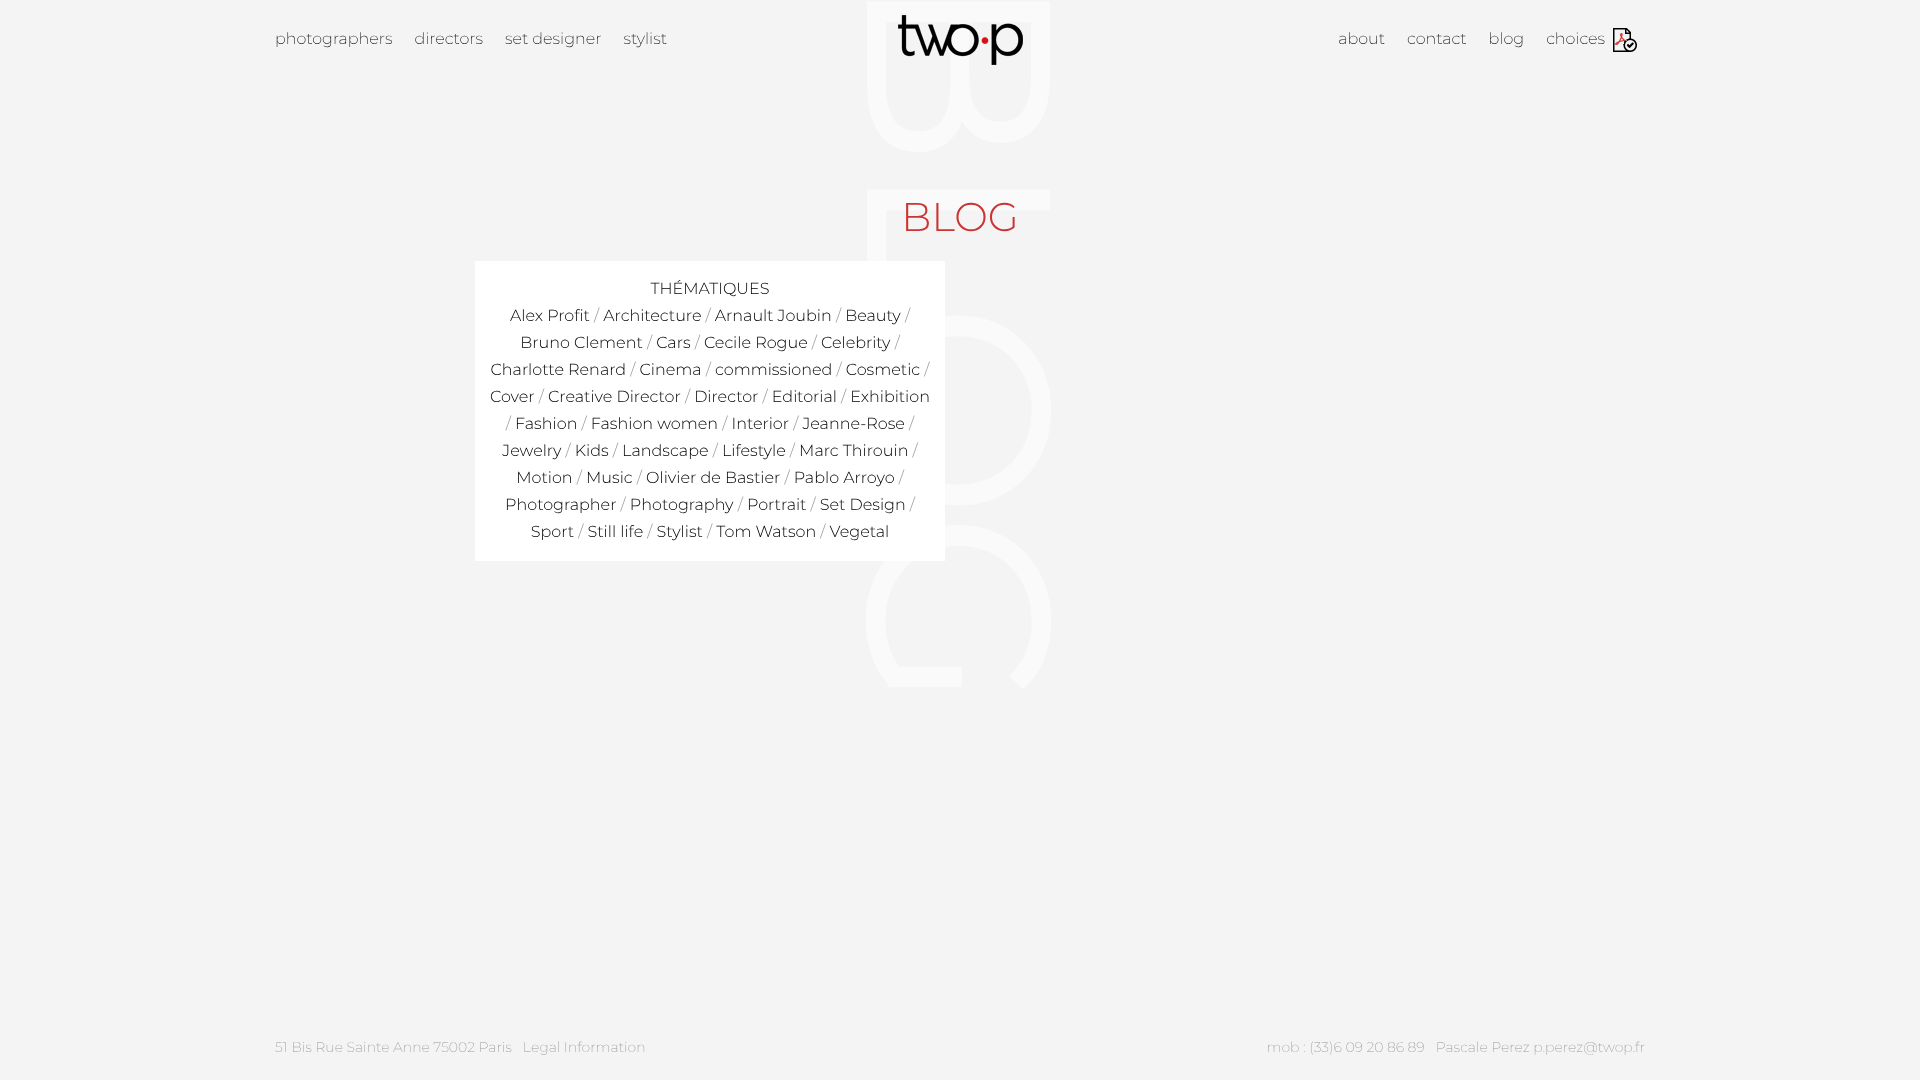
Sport (552, 532)
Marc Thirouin (853, 451)
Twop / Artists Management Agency (960, 40)
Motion (544, 478)
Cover (512, 397)
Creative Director (614, 397)
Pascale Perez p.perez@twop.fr (1540, 1047)
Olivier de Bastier (713, 478)
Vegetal (860, 532)
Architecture (652, 316)
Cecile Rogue (756, 343)
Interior (760, 424)
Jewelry (531, 451)
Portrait (776, 505)
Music (609, 478)
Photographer (560, 505)
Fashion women (654, 424)
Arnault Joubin (773, 316)
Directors (448, 39)
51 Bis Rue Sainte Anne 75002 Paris (393, 1047)
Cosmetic (883, 370)
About (1361, 39)
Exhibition (890, 397)
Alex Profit (550, 316)
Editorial (804, 397)
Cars (673, 343)
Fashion (546, 424)
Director (726, 397)
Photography (682, 505)
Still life (615, 532)
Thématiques (709, 289)
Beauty (873, 316)
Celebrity (855, 343)
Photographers (333, 39)
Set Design (863, 505)
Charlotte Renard (559, 370)
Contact (1437, 39)
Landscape (665, 451)
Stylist (645, 39)
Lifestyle (754, 451)
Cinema (670, 370)
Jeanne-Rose (853, 424)
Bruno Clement (581, 343)
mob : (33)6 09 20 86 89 (1346, 1047)
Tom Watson (766, 532)
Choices (1575, 39)
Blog (1507, 39)
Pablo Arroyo (844, 478)
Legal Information (584, 1047)
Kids (592, 451)
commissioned (773, 370)
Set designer (553, 39)
